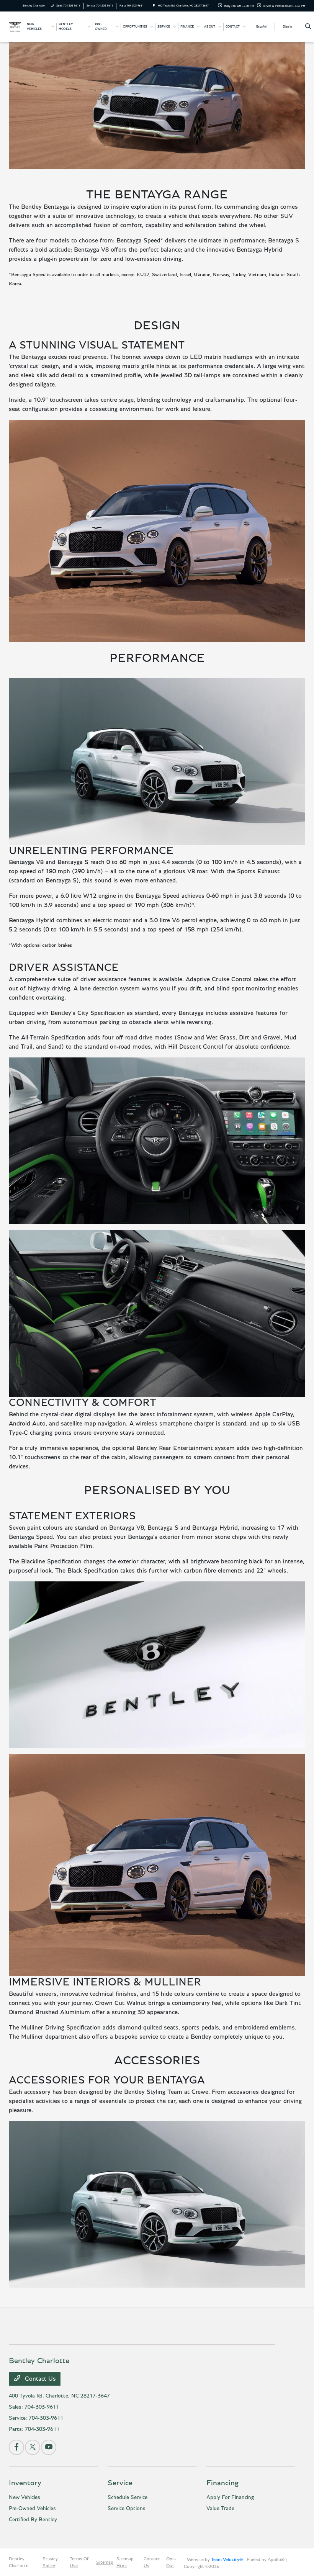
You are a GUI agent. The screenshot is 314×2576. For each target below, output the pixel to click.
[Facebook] (16, 2447)
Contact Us (39, 2379)
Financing (222, 2483)
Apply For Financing (230, 2497)
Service (120, 2483)
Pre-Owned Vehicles (32, 2509)
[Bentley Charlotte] (15, 26)
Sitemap (105, 2562)
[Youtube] (49, 2447)
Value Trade (220, 2509)
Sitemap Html (125, 2562)
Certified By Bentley (33, 2520)
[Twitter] (33, 2447)
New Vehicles (25, 2497)
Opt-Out (171, 2562)
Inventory (25, 2483)
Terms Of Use (79, 2562)
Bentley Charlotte (19, 2562)
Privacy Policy (50, 2562)
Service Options (127, 2509)
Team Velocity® (227, 2560)
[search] (308, 27)
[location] (154, 6)
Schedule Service (128, 2497)
